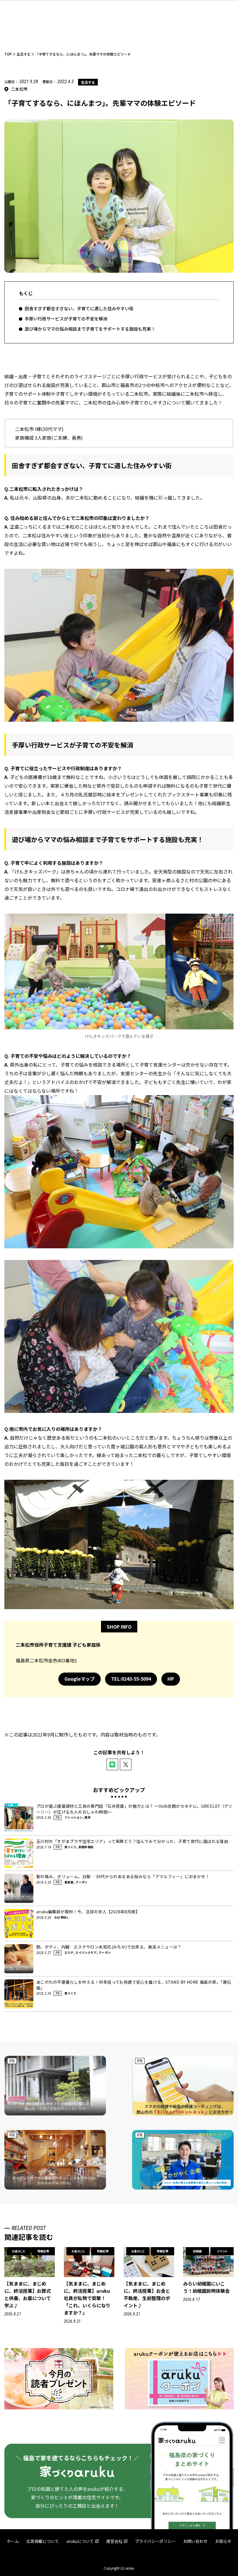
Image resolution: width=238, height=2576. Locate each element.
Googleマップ (80, 1679)
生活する (88, 82)
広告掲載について (43, 2541)
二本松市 (19, 89)
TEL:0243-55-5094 (131, 1679)
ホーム (13, 2541)
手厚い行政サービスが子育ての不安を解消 (66, 319)
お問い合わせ (195, 2541)
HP (171, 1679)
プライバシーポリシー (155, 2541)
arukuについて (80, 2541)
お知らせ (223, 2541)
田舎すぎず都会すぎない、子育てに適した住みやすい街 (79, 308)
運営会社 (114, 2541)
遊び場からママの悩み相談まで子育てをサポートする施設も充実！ (90, 329)
